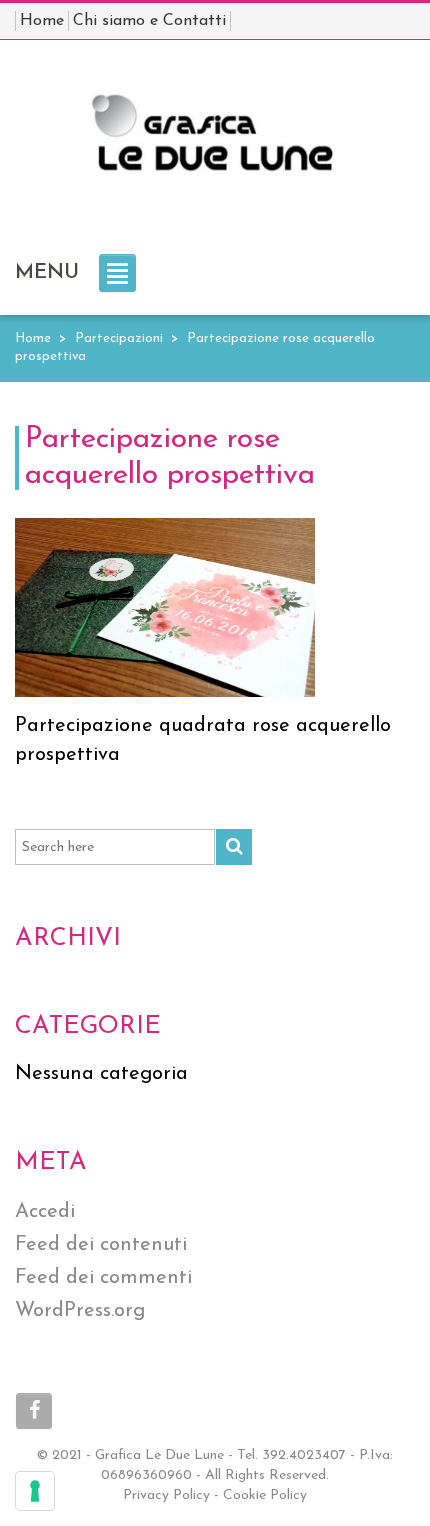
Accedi (45, 1212)
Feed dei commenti (103, 1278)
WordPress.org (80, 1311)
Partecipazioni (119, 338)
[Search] (234, 847)
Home (33, 338)
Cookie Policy (265, 1495)
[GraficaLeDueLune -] (215, 143)
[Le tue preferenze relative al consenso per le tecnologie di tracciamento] (35, 1491)
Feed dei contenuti (101, 1245)
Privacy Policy (166, 1495)
